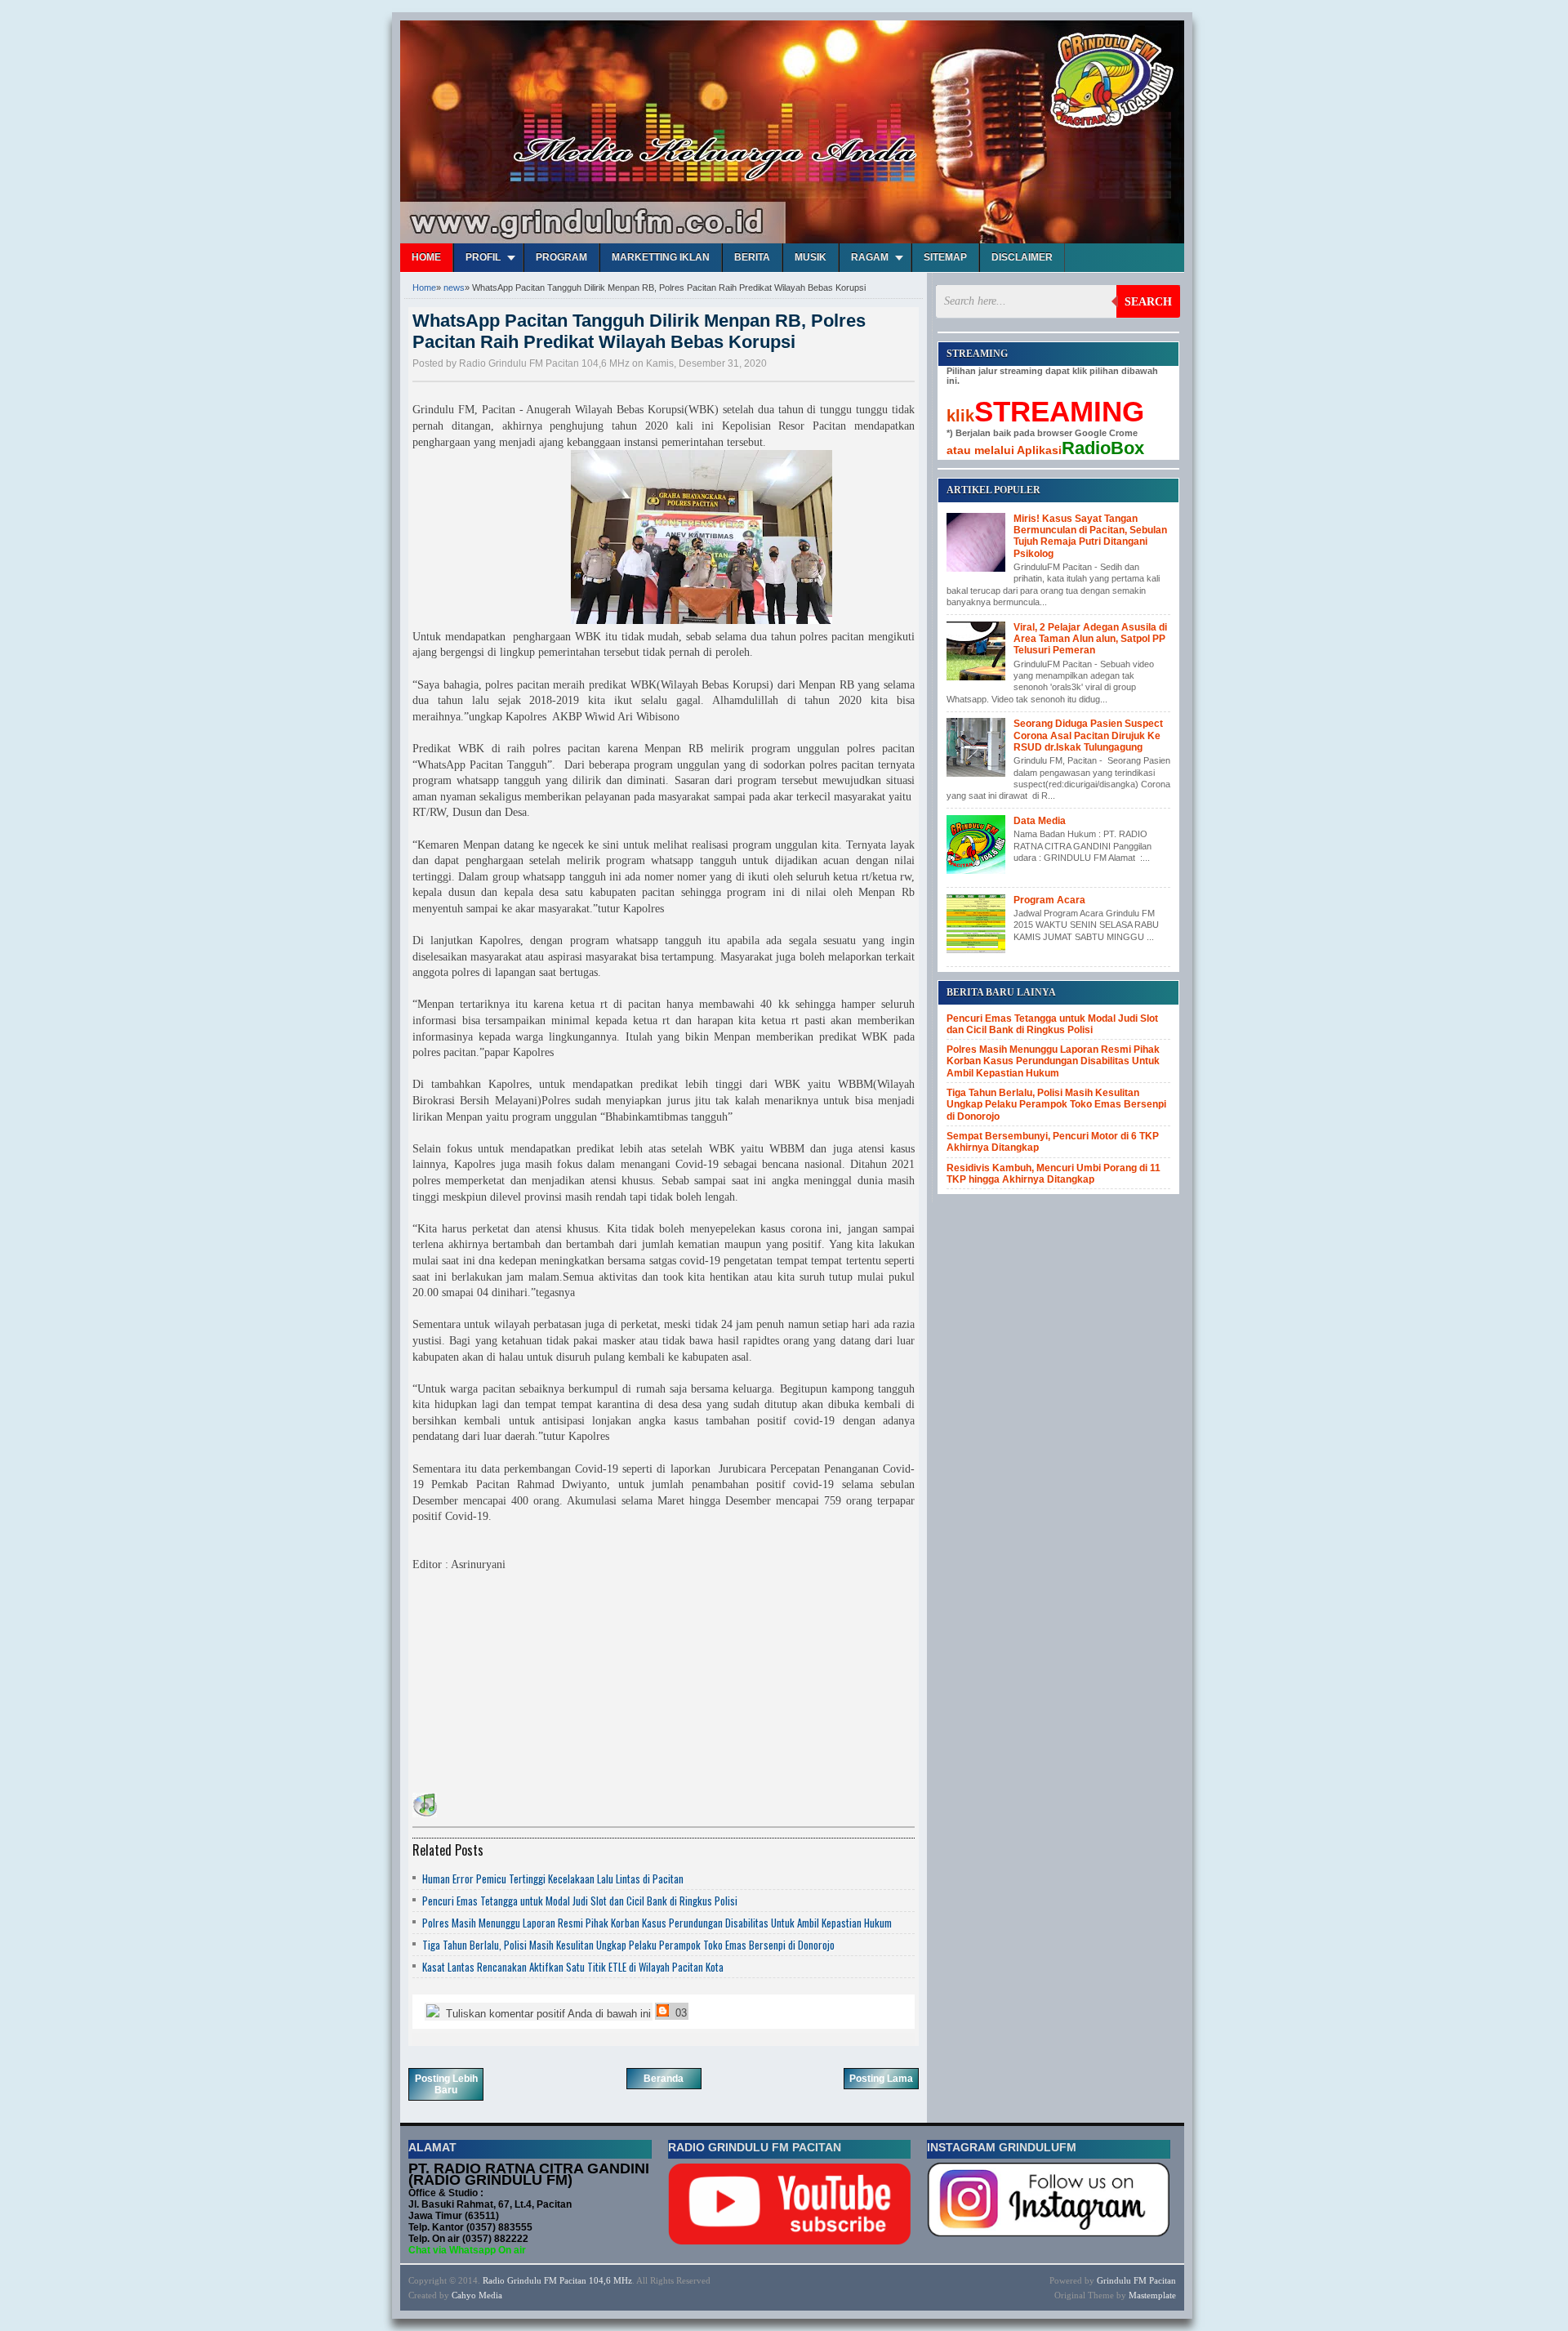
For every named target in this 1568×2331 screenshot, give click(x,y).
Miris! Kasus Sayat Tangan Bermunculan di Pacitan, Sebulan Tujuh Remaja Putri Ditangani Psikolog (1090, 536)
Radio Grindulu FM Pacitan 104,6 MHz (557, 2280)
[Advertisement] (535, 1687)
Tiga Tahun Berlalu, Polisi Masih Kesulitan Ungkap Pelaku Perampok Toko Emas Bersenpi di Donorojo (628, 1945)
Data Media (1040, 821)
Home (426, 257)
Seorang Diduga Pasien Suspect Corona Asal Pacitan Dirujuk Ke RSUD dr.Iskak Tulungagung (1088, 735)
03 (679, 2013)
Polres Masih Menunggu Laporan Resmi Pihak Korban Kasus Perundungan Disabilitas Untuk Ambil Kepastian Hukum (657, 1923)
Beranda (664, 2079)
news (454, 287)
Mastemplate (1152, 2295)
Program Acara (1049, 900)
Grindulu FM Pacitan (1136, 2280)
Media (490, 2295)
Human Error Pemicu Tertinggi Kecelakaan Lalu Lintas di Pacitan (553, 1879)
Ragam (870, 257)
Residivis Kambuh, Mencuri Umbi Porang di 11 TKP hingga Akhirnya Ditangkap (1053, 1174)
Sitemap (945, 257)
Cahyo (464, 2295)
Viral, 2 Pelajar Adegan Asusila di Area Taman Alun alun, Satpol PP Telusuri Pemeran (1090, 639)
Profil (483, 257)
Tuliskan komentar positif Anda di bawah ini (547, 2014)
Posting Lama (881, 2079)
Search (1148, 302)
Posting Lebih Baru (446, 2084)
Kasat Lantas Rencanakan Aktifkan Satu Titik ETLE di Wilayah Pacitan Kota (573, 1967)
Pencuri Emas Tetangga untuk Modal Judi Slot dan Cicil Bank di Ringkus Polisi (580, 1901)
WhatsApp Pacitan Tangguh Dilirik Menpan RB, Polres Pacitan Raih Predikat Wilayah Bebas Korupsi (639, 331)
